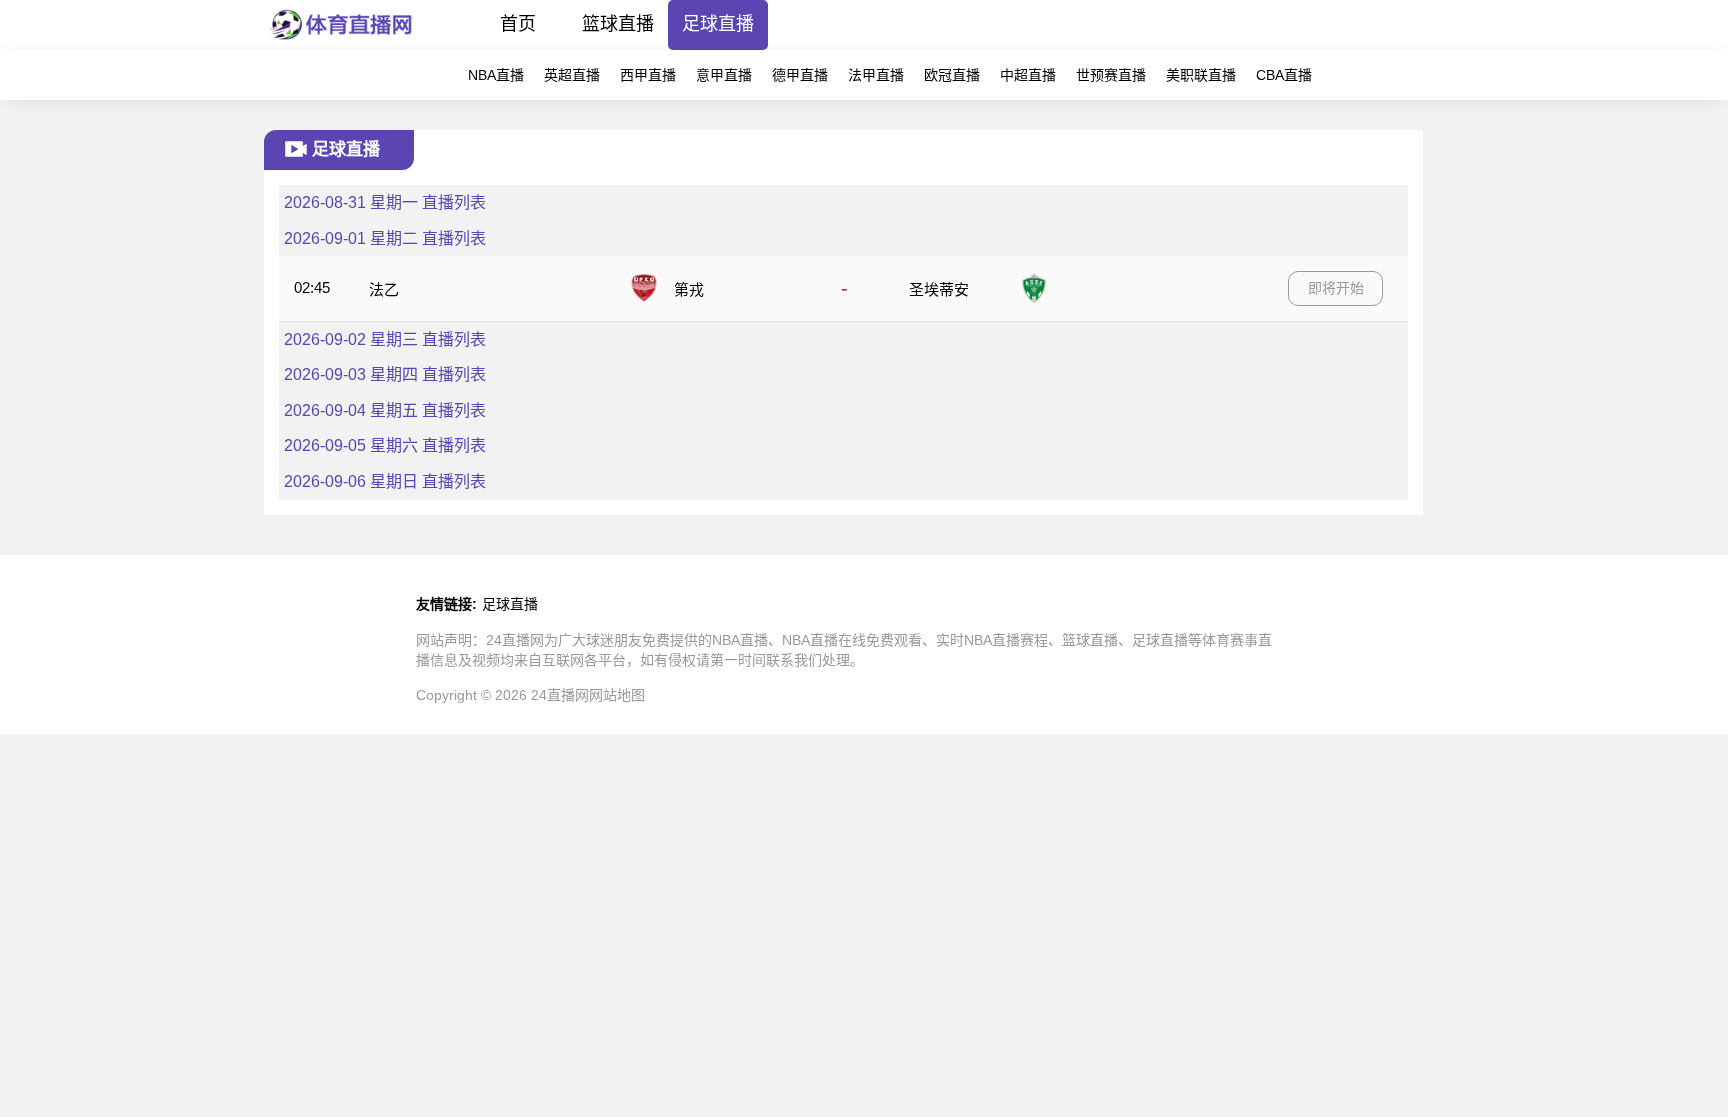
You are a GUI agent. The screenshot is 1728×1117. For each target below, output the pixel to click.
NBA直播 (496, 75)
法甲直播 (876, 75)
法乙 (384, 289)
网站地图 (617, 695)
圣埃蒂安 (939, 289)
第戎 (689, 289)
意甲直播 (724, 75)
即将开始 (1336, 288)
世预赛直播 (1111, 75)
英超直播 (572, 75)
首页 (518, 24)
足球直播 (718, 24)
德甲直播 (800, 75)
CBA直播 (1284, 75)
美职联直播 (1201, 75)
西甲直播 (648, 75)
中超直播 (1028, 75)
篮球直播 (618, 24)
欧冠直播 (952, 75)
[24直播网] (341, 44)
